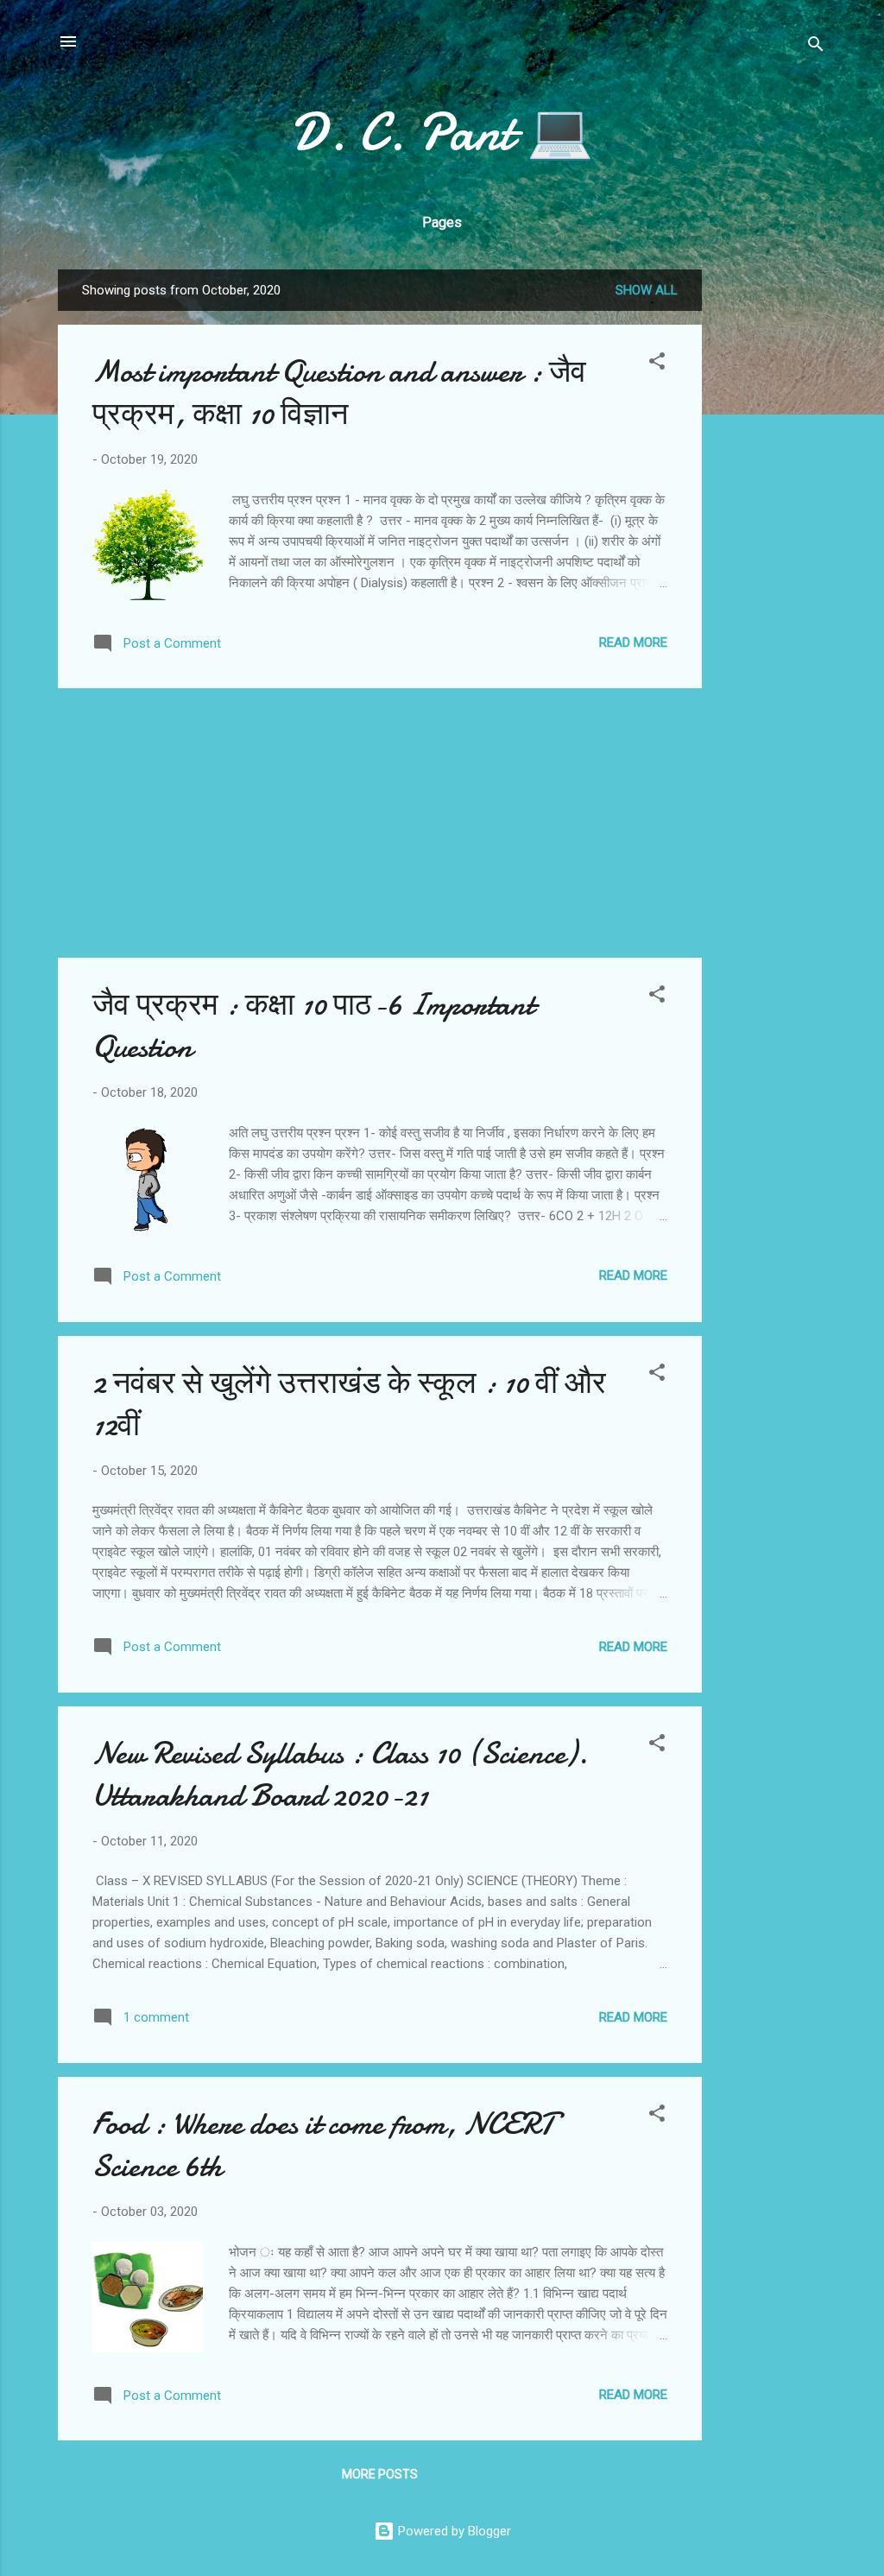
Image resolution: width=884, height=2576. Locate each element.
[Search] (816, 47)
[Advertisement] (771, 528)
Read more (633, 642)
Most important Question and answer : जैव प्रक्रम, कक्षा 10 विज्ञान (339, 393)
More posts (380, 2474)
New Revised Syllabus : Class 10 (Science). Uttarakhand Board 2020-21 (340, 1775)
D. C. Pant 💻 (442, 132)
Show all (647, 290)
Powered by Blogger (453, 2531)
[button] (657, 364)
